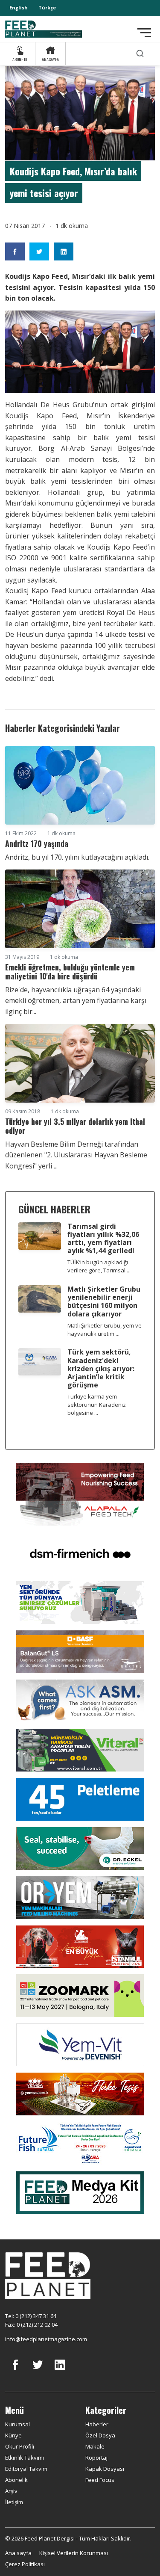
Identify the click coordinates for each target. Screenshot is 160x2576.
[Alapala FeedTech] (80, 1494)
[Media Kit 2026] (80, 2192)
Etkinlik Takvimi (25, 2458)
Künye (13, 2435)
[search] (140, 54)
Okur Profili (20, 2446)
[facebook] (15, 2371)
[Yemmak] (80, 1798)
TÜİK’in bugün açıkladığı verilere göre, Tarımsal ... (99, 1266)
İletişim (14, 2502)
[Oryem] (80, 1897)
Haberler (97, 2424)
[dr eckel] (80, 1848)
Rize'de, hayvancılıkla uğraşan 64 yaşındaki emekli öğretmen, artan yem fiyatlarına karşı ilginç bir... (76, 1001)
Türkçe (47, 7)
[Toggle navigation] (144, 33)
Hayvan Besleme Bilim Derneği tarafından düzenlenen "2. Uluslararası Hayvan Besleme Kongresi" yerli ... (76, 1155)
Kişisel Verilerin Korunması (74, 2553)
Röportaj (96, 2458)
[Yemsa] (80, 2093)
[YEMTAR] (80, 1602)
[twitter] (38, 2371)
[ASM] (80, 1700)
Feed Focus (100, 2480)
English (19, 7)
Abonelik (16, 2480)
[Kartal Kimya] (80, 1651)
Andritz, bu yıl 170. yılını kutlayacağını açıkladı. (77, 857)
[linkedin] (60, 2371)
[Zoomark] (80, 1995)
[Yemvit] (80, 2044)
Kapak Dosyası (105, 2469)
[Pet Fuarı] (80, 1946)
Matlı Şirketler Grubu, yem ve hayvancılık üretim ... (105, 1329)
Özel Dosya (100, 2435)
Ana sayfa (18, 2553)
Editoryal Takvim (26, 2469)
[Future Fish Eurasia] (80, 2142)
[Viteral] (80, 1749)
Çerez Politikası (25, 2564)
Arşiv (11, 2491)
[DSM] (80, 1553)
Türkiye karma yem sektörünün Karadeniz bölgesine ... (97, 1405)
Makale (95, 2446)
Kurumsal (17, 2424)
